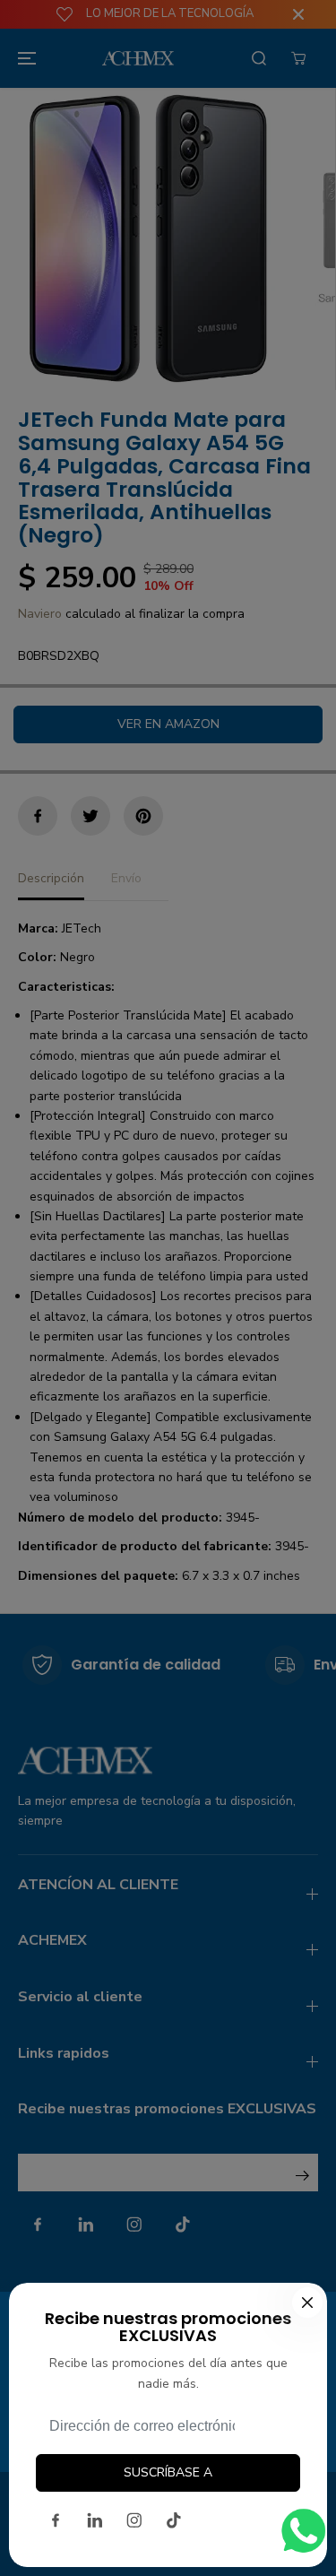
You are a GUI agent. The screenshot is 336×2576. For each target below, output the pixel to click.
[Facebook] (56, 2520)
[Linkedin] (95, 2520)
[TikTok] (174, 2520)
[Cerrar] (307, 2303)
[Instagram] (134, 2520)
